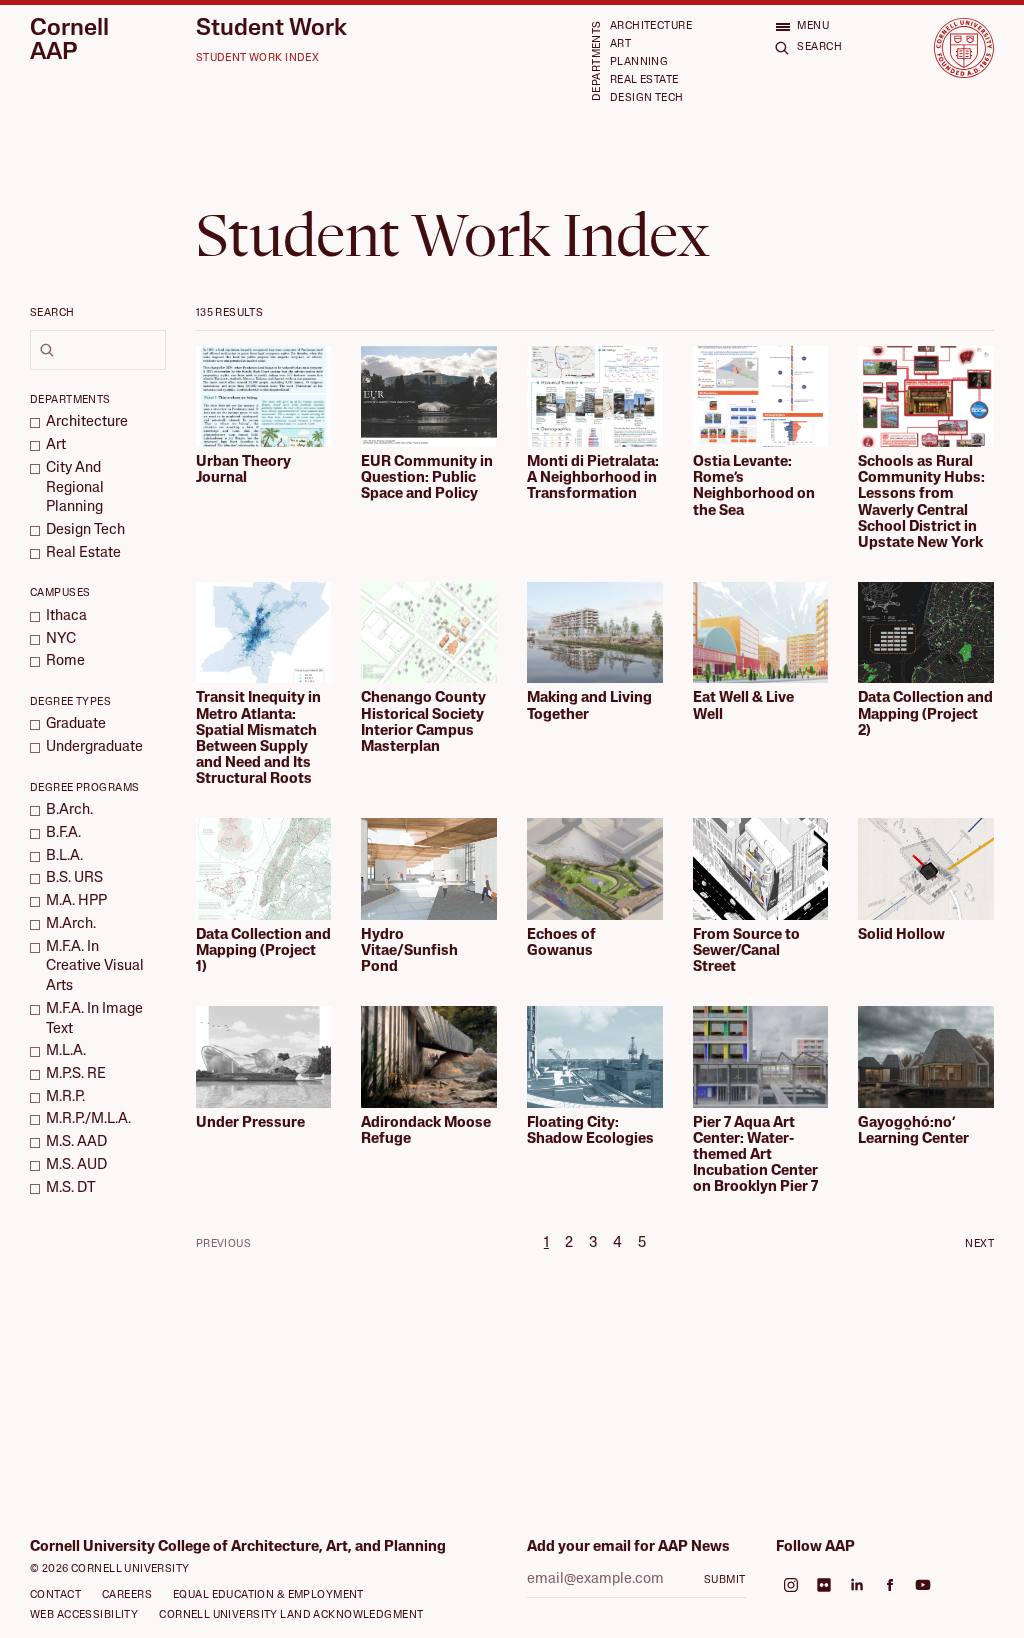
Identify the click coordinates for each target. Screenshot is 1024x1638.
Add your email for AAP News (628, 1547)
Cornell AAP (69, 41)
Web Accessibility (84, 1615)
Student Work (271, 29)
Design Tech (647, 98)
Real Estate (644, 80)
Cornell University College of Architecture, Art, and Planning (238, 1547)
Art (620, 44)
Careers (127, 1595)
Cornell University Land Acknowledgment (291, 1615)
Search (52, 313)
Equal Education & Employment (268, 1595)
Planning (639, 62)
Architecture (651, 26)
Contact (55, 1595)
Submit (725, 1580)
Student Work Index (258, 58)
